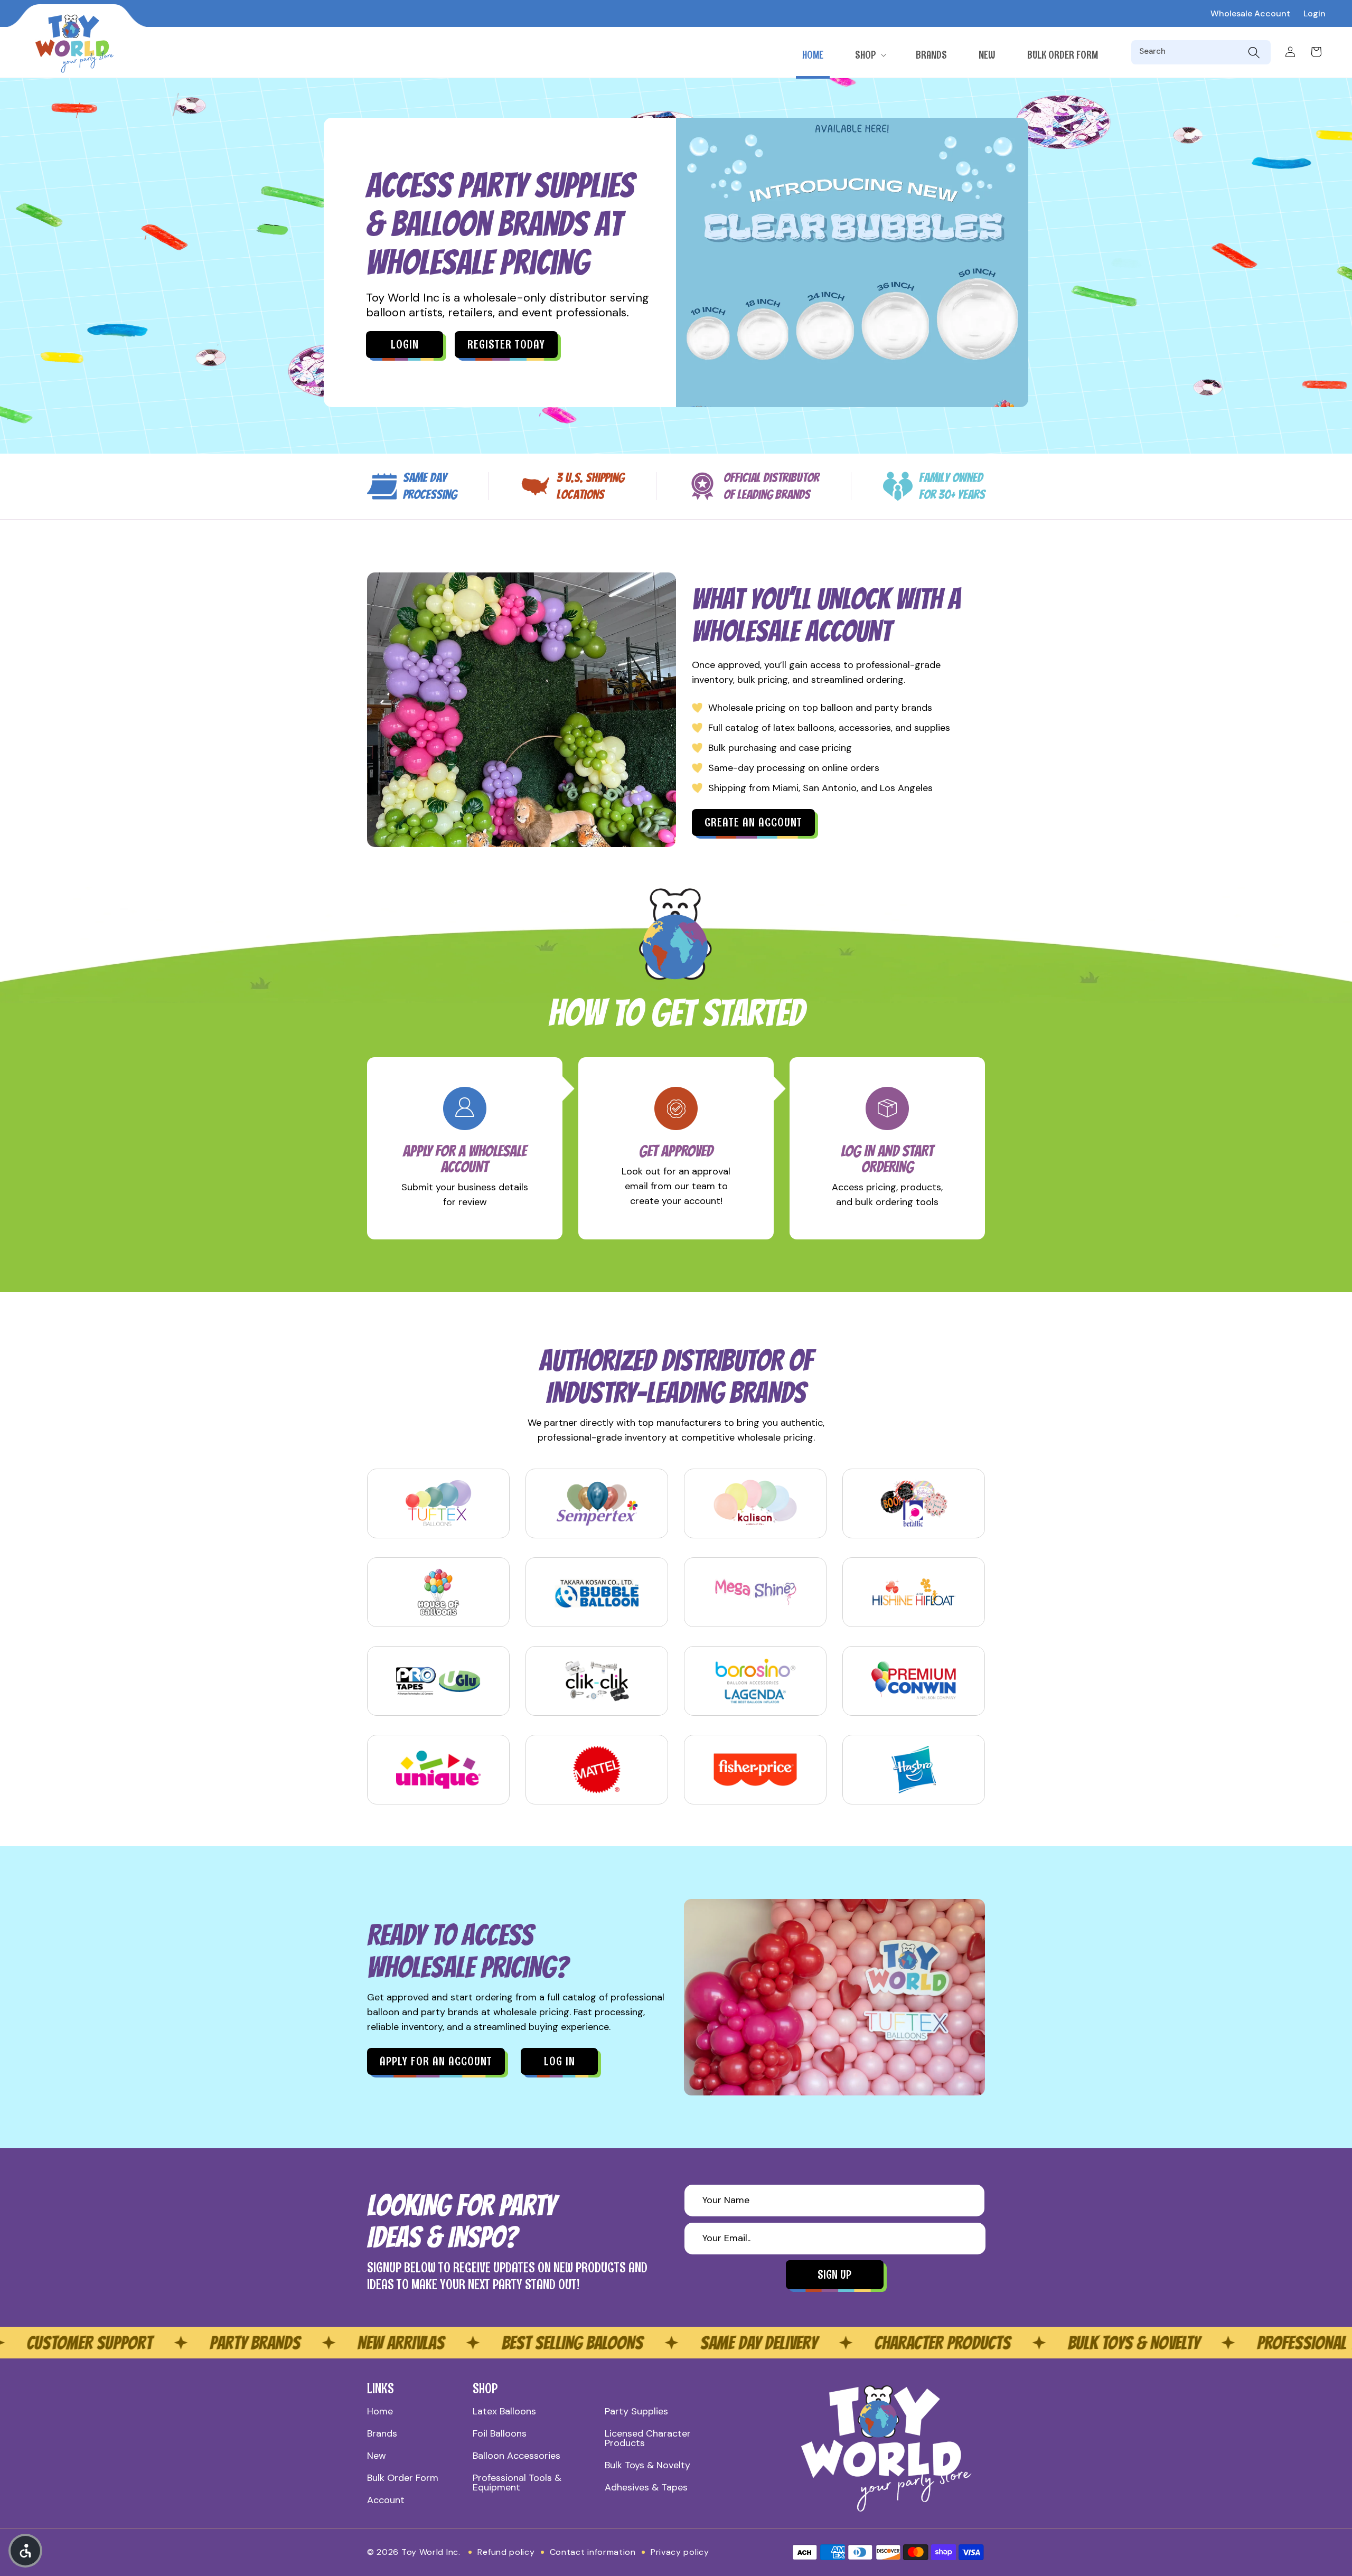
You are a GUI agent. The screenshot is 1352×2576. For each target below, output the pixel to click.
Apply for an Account (436, 2061)
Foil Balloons (500, 2433)
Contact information (593, 2552)
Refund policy (506, 2552)
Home (380, 2411)
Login (1315, 13)
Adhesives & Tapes (646, 2487)
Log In (560, 2061)
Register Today (506, 345)
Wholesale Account (1250, 13)
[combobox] (1191, 52)
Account (386, 2500)
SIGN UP (834, 2275)
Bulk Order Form (403, 2478)
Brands (382, 2433)
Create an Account (753, 822)
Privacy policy (680, 2552)
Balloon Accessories (517, 2456)
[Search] (1254, 52)
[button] (870, 55)
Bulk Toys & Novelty (647, 2465)
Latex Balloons (504, 2411)
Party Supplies (636, 2411)
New (377, 2456)
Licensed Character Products (648, 2438)
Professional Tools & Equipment (517, 2483)
